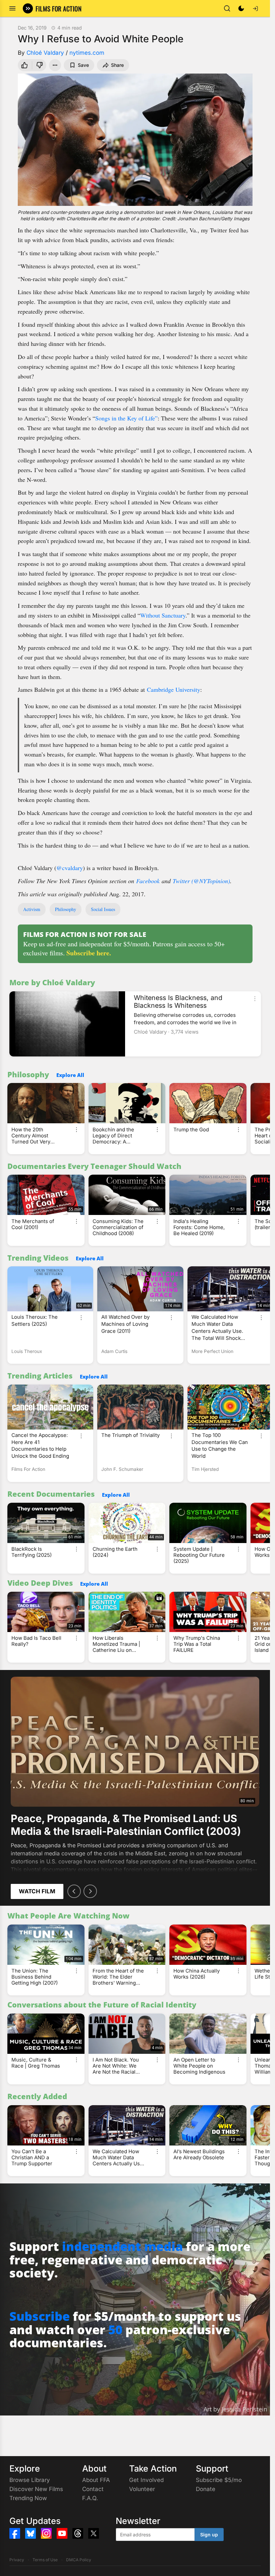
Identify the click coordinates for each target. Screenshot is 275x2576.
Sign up (209, 2535)
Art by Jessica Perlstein (235, 2409)
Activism (32, 909)
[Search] (227, 8)
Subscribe (40, 2316)
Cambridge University (174, 689)
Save (83, 65)
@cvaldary (70, 868)
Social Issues (103, 909)
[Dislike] (40, 65)
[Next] (90, 1891)
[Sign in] (255, 8)
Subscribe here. (89, 953)
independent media (122, 2246)
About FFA (96, 2480)
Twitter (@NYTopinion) (201, 881)
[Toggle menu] (12, 8)
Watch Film (37, 1891)
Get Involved (146, 2480)
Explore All (70, 1075)
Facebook (148, 881)
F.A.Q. (90, 2498)
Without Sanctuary (163, 615)
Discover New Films (36, 2489)
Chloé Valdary (45, 53)
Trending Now (28, 2498)
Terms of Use (45, 2560)
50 (115, 2330)
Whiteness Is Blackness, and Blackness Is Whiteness (178, 1002)
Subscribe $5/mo (219, 2480)
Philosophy (66, 909)
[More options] (255, 999)
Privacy (17, 2560)
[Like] (24, 65)
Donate (206, 2489)
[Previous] (74, 1891)
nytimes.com (87, 53)
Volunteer (142, 2489)
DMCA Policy (79, 2560)
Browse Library (30, 2480)
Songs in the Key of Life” (126, 418)
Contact (93, 2489)
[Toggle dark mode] (241, 8)
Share (117, 65)
